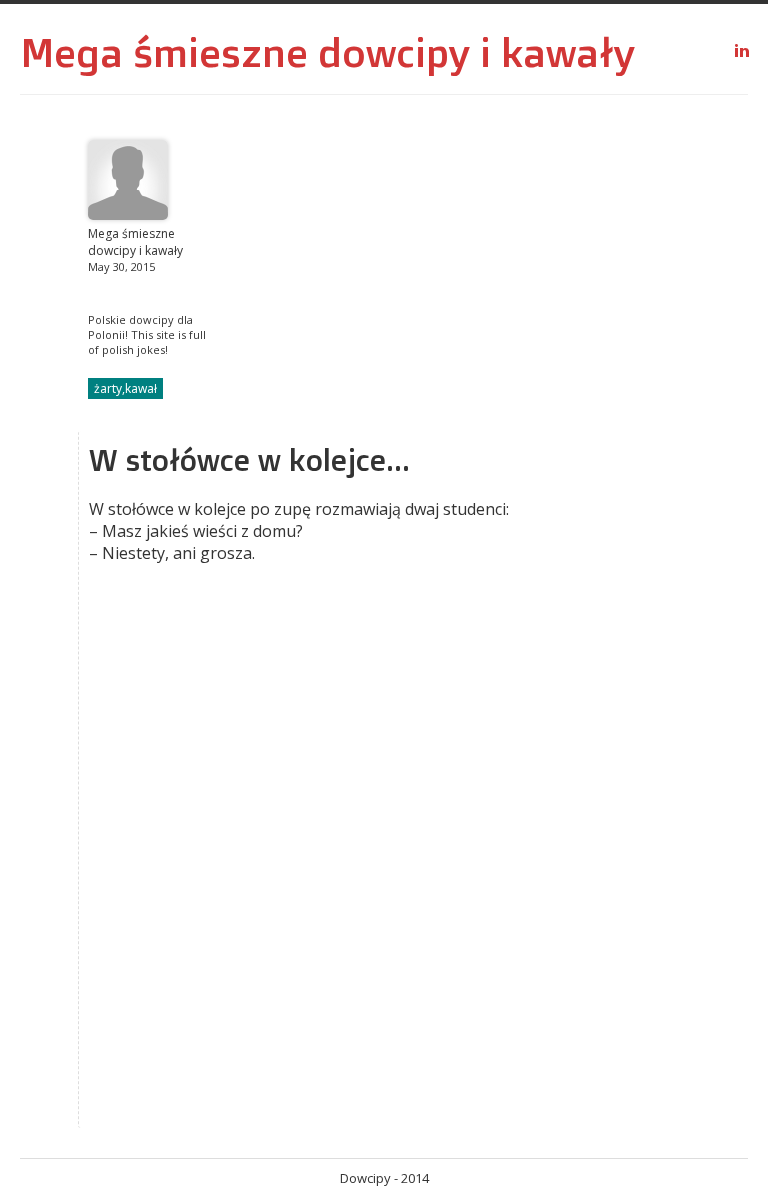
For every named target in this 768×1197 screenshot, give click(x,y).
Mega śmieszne (164, 52)
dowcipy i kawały (476, 52)
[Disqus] (318, 868)
